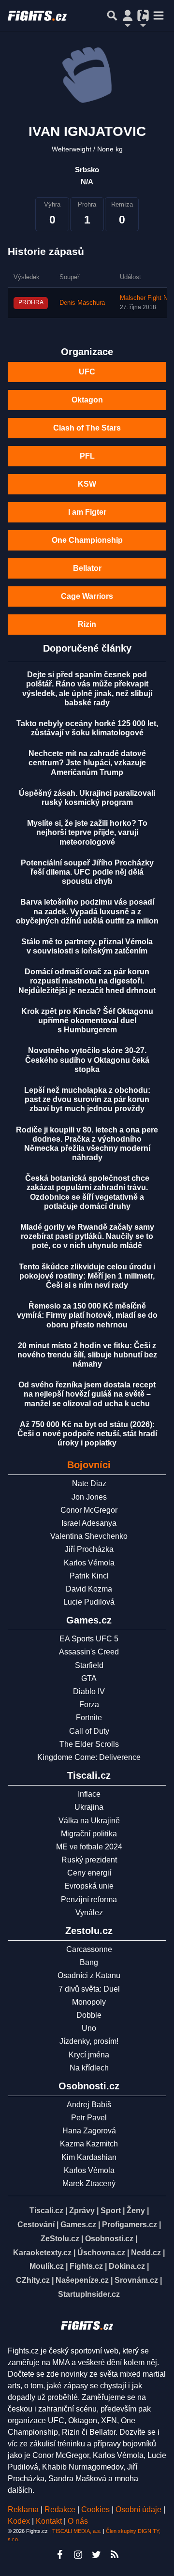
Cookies (95, 2509)
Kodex (20, 2521)
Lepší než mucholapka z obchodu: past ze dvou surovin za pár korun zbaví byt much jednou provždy (87, 1099)
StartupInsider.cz (89, 2294)
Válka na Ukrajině (89, 1821)
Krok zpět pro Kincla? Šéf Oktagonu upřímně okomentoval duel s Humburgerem (87, 1020)
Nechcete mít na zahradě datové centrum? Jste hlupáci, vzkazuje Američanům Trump (87, 763)
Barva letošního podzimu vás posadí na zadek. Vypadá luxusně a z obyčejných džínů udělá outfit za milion (87, 911)
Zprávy (82, 2211)
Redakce (60, 2509)
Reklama (23, 2509)
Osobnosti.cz (109, 2239)
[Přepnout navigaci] (128, 15)
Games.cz (78, 2225)
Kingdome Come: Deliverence (89, 1757)
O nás (78, 2521)
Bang (89, 1962)
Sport (111, 2211)
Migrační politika (89, 1834)
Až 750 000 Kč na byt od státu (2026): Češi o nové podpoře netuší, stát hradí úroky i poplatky (87, 1434)
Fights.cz (86, 2266)
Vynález (89, 1913)
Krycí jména (89, 2055)
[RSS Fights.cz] (115, 2555)
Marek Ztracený (89, 2183)
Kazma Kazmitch (89, 2144)
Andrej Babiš (89, 2105)
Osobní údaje (138, 2509)
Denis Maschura (82, 303)
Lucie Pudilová (89, 1602)
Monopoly (89, 2002)
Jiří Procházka (89, 1549)
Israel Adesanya (89, 1523)
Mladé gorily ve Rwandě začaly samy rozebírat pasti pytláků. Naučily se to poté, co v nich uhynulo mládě (87, 1236)
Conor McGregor (89, 1510)
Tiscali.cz (46, 2211)
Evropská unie (89, 1886)
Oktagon (87, 400)
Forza (89, 1705)
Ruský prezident (89, 1860)
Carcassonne (89, 1949)
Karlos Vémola (89, 1563)
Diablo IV (89, 1691)
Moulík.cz (47, 2266)
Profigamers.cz (130, 2225)
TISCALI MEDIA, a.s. (77, 2531)
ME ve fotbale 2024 (89, 1847)
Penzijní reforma (89, 1899)
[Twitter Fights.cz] (96, 2555)
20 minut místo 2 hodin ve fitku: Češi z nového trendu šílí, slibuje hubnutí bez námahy (87, 1355)
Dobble (89, 2015)
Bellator (87, 568)
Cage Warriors (87, 596)
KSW (87, 484)
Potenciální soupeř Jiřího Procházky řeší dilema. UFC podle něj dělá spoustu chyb (87, 872)
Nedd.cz (146, 2253)
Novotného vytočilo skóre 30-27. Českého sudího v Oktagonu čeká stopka (87, 1060)
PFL (87, 456)
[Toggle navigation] (159, 15)
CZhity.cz (33, 2280)
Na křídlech (89, 2068)
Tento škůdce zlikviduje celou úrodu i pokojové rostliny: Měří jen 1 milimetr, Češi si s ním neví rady (87, 1276)
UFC (87, 372)
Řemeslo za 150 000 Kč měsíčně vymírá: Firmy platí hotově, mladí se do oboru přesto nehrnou (87, 1315)
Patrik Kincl (89, 1576)
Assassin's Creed (89, 1652)
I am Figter (87, 512)
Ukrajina (89, 1807)
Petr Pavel (89, 2118)
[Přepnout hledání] (112, 15)
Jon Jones (89, 1497)
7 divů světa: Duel (89, 1989)
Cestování (36, 2225)
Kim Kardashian (89, 2157)
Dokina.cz (127, 2266)
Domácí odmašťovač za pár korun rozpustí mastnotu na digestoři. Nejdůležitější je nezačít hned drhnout (87, 981)
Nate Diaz (89, 1483)
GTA (89, 1678)
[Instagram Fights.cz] (78, 2555)
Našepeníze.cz (82, 2280)
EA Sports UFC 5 (89, 1639)
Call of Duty (89, 1731)
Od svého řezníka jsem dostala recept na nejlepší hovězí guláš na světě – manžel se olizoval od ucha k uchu (87, 1394)
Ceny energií (89, 1873)
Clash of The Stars (87, 428)
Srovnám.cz (136, 2280)
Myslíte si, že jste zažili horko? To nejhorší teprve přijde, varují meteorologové (87, 832)
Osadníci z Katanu (89, 1975)
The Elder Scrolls (89, 1744)
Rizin (87, 624)
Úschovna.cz (101, 2253)
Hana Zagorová (89, 2131)
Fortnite (89, 1718)
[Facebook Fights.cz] (59, 2555)
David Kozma (89, 1589)
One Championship (87, 540)
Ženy (136, 2211)
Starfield (89, 1665)
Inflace (89, 1794)
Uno (89, 2028)
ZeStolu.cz (60, 2239)
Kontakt (50, 2521)
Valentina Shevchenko (89, 1536)
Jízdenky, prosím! (89, 2041)
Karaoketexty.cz (42, 2253)
